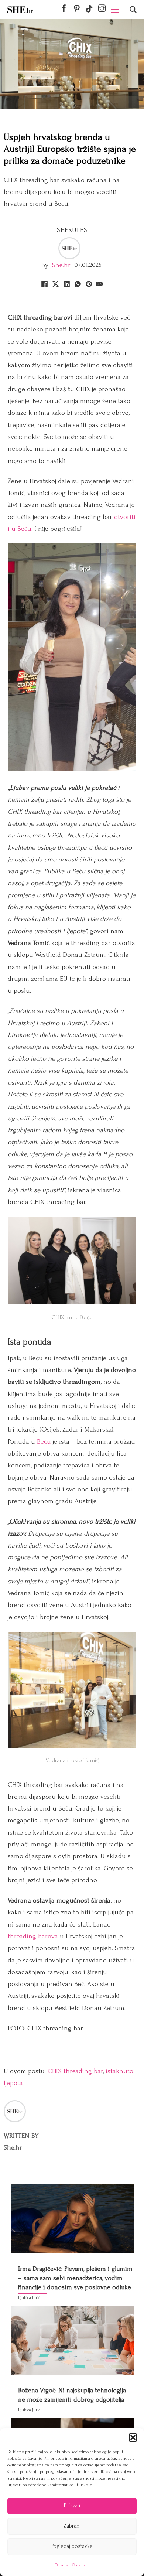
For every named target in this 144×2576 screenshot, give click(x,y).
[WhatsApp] (78, 284)
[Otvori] (133, 10)
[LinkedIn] (66, 284)
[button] (133, 2437)
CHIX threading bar (75, 2071)
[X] (55, 284)
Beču (44, 1442)
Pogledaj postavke (72, 2546)
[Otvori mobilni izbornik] (115, 10)
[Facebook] (44, 284)
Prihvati (72, 2506)
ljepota (13, 2083)
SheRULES (72, 230)
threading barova (33, 1936)
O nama (61, 2565)
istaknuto (119, 2071)
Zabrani (72, 2526)
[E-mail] (100, 284)
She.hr (61, 265)
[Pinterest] (89, 284)
